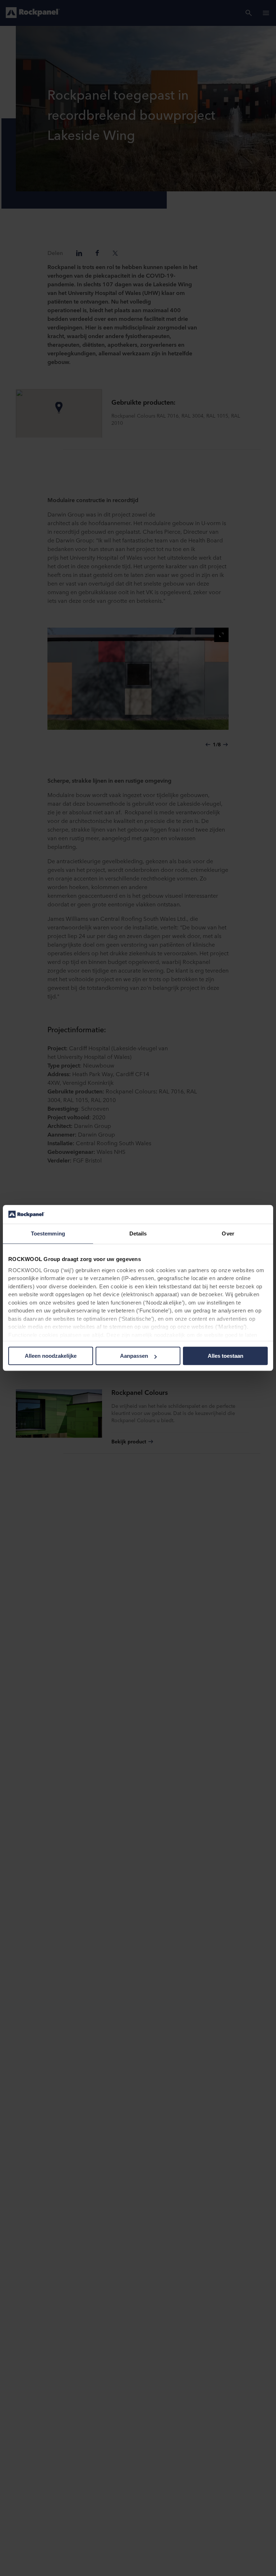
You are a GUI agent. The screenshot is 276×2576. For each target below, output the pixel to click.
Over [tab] (228, 1234)
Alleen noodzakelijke (51, 1356)
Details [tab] (138, 1234)
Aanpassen (134, 1356)
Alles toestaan (226, 1356)
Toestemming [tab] (48, 1234)
